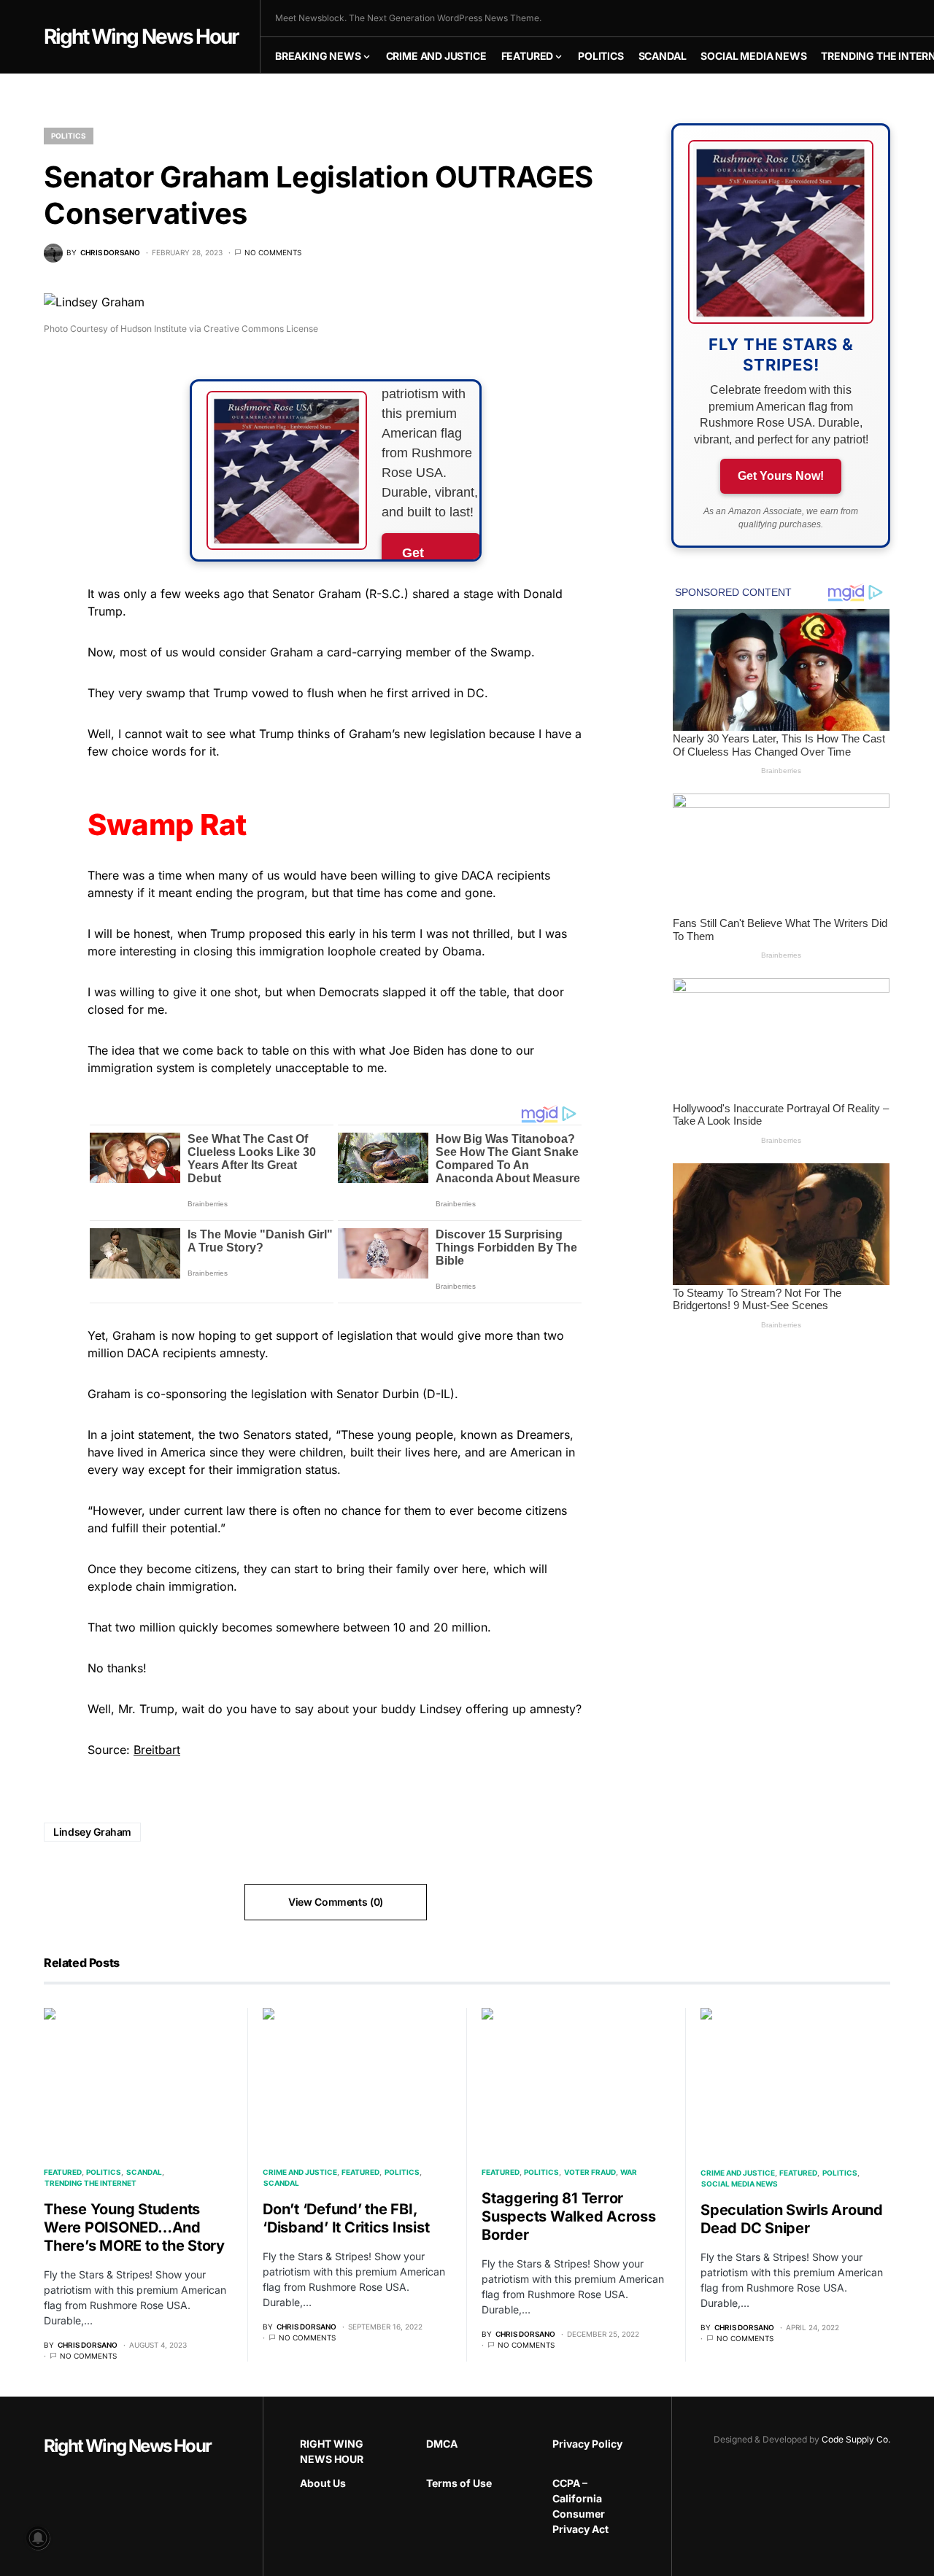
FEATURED (63, 2172)
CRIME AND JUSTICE (300, 2172)
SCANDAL (144, 2172)
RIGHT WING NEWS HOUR (332, 2451)
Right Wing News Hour (141, 36)
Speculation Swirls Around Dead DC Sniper (792, 2219)
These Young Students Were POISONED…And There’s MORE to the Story (134, 2227)
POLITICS (69, 136)
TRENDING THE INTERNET (90, 2183)
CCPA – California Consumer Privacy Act (580, 2506)
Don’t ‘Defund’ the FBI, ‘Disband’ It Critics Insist (346, 2218)
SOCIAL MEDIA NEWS (740, 2184)
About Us (323, 2483)
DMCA (442, 2444)
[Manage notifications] (38, 2538)
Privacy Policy (587, 2444)
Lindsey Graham (92, 1832)
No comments (273, 252)
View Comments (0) (336, 1902)
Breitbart (157, 1750)
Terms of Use (459, 2483)
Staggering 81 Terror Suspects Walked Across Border (569, 2216)
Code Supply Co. (856, 2439)
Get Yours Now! (781, 476)
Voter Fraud (590, 2172)
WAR (629, 2172)
